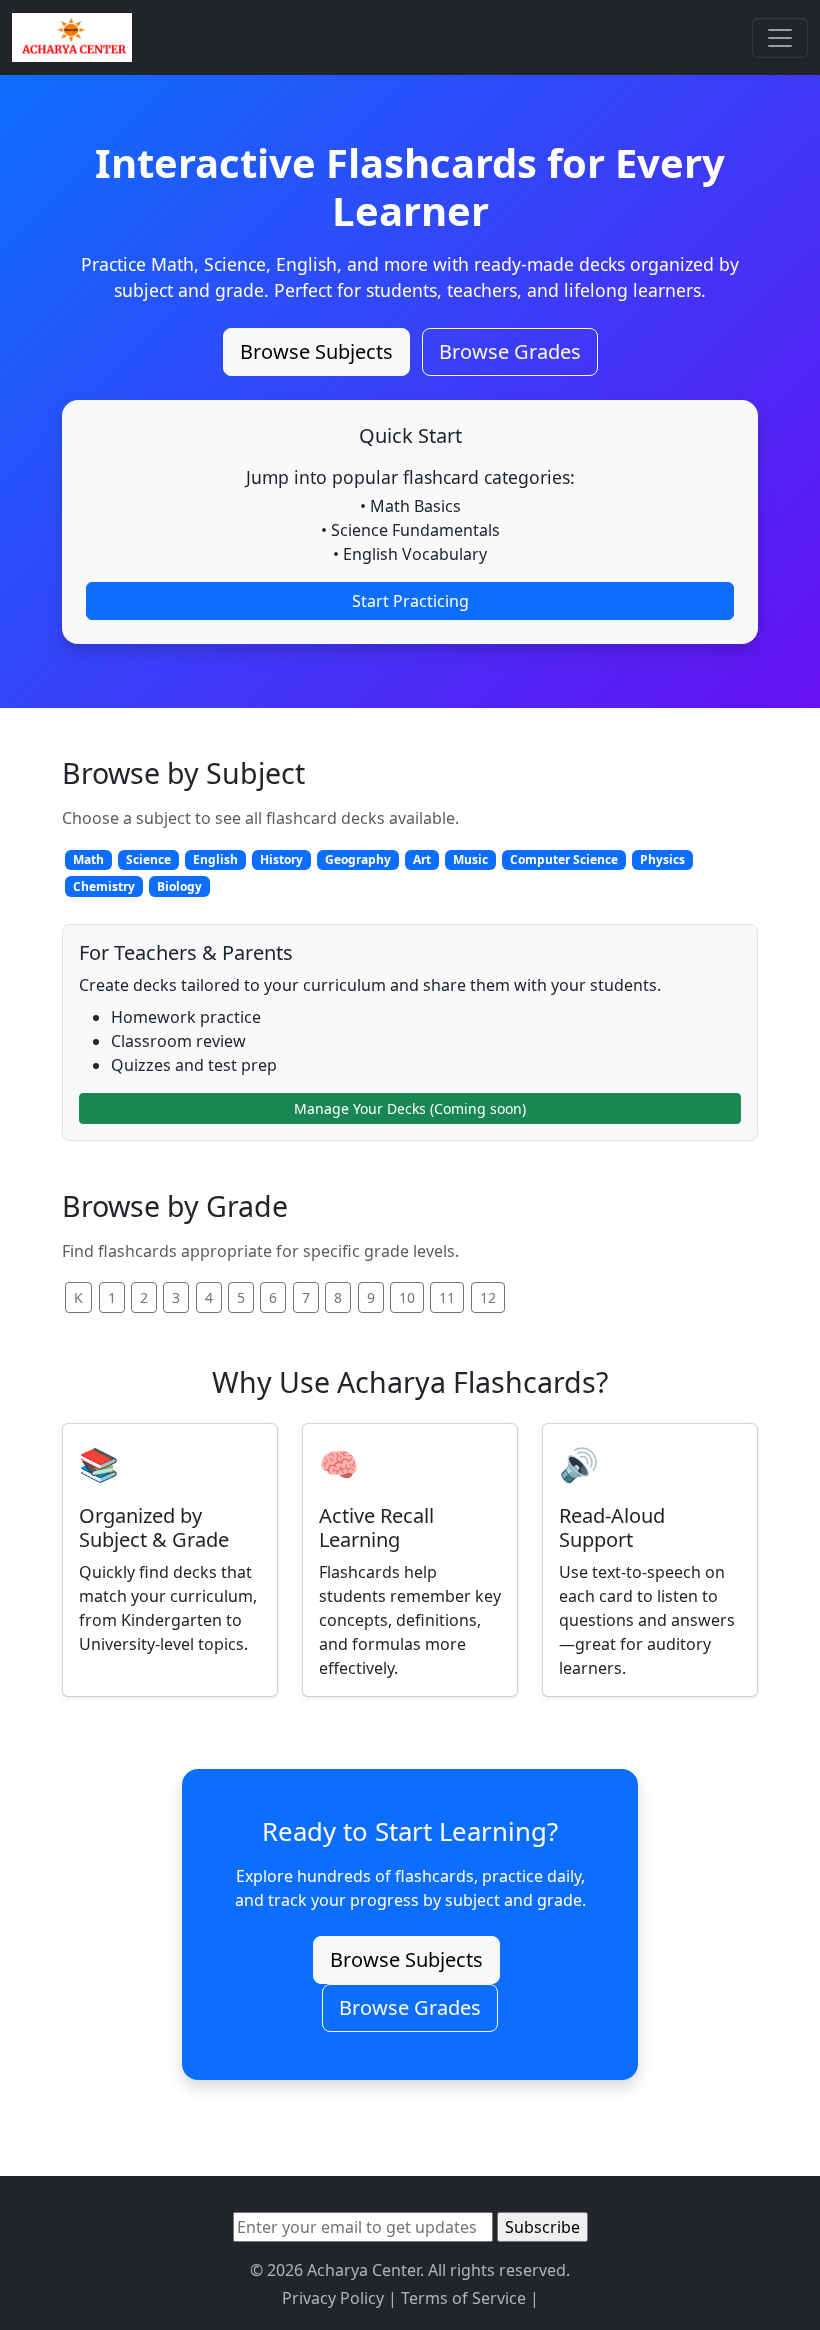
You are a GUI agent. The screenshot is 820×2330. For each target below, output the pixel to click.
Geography (358, 859)
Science (148, 859)
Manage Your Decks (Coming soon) (410, 1108)
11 (447, 1297)
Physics (662, 859)
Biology (179, 886)
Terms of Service (463, 2298)
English (215, 859)
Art (422, 859)
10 (407, 1297)
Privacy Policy (333, 2298)
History (281, 859)
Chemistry (104, 886)
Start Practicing (410, 601)
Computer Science (564, 859)
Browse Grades (510, 351)
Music (470, 859)
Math (88, 859)
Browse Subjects (316, 351)
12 (488, 1297)
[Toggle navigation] (780, 38)
